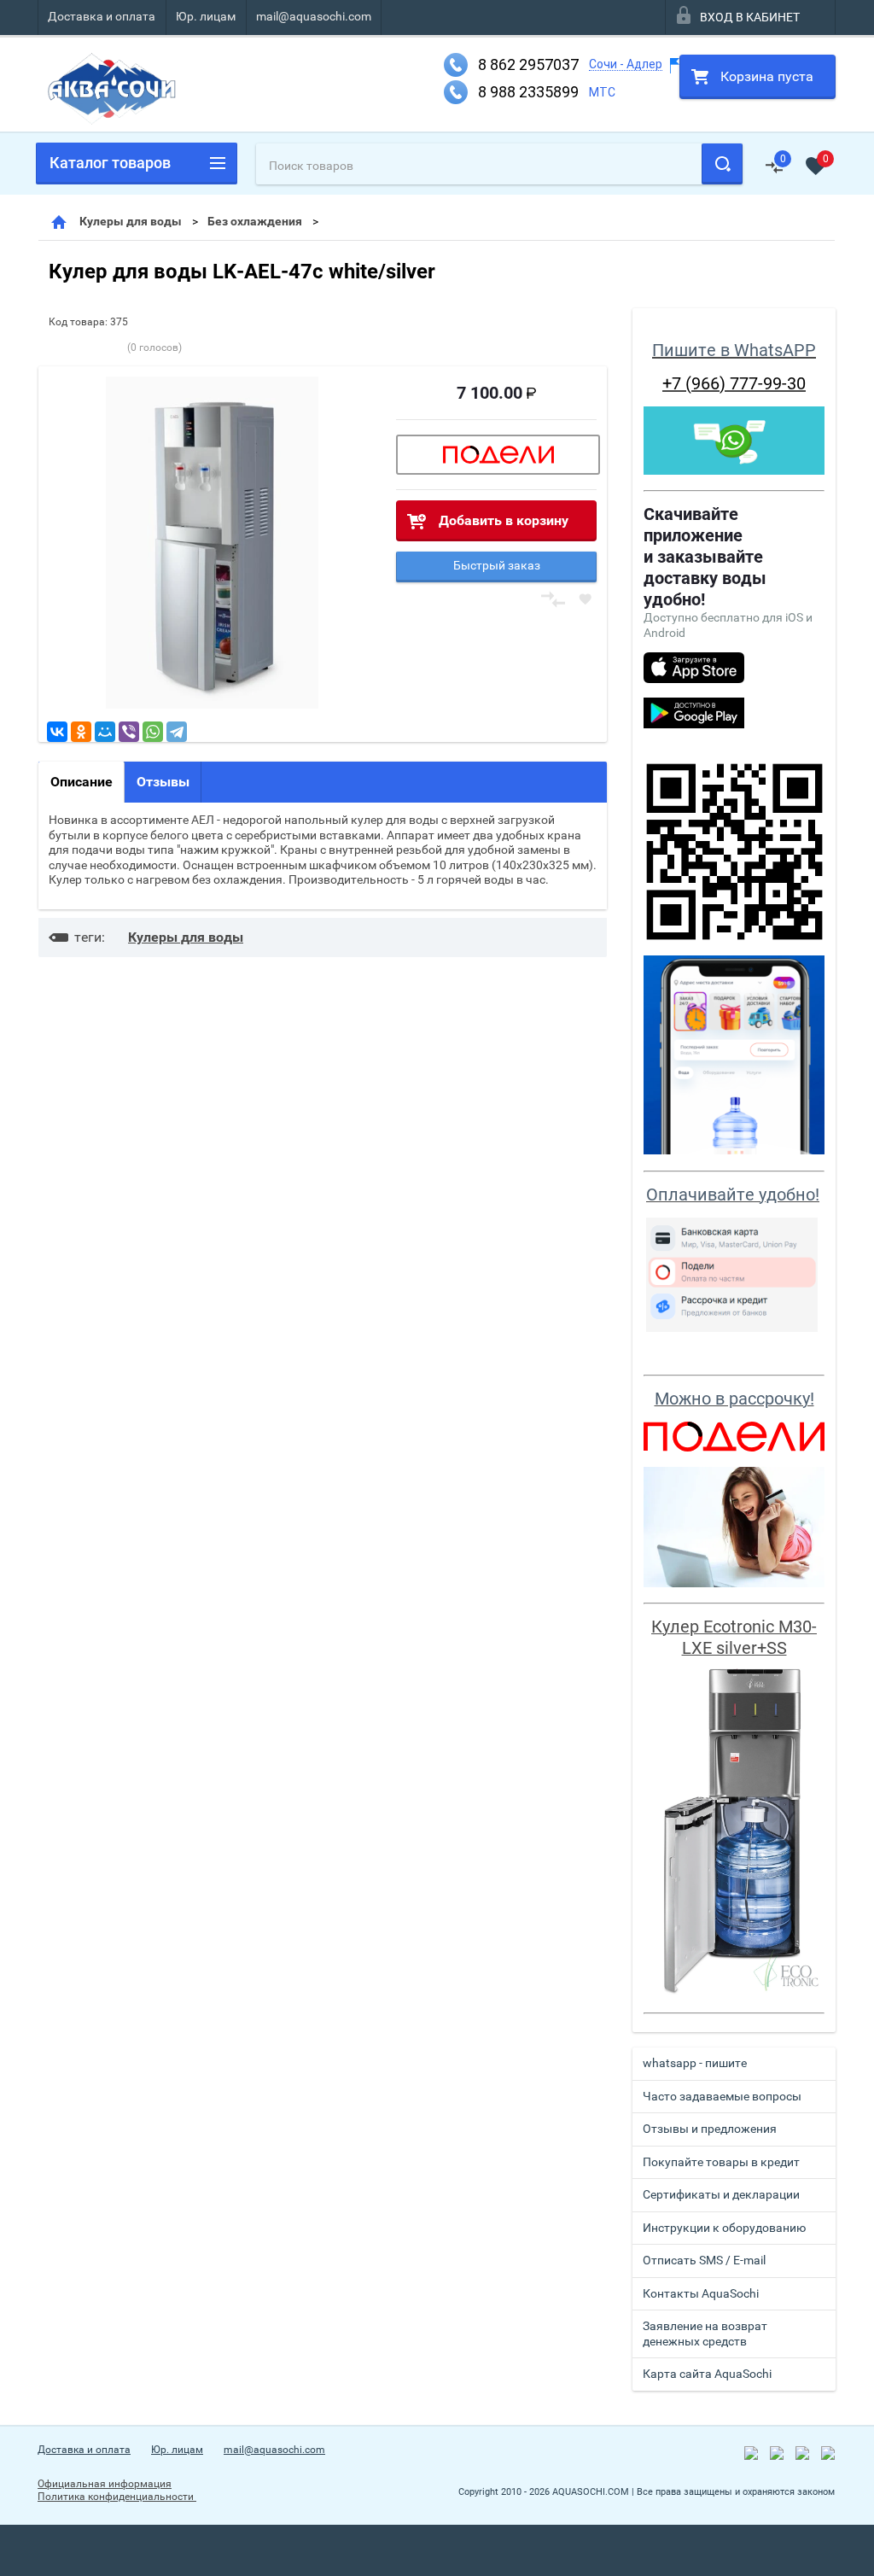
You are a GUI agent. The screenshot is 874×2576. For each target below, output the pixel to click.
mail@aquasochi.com (314, 16)
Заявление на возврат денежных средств (705, 2334)
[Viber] (129, 732)
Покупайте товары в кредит (721, 2162)
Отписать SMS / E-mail (704, 2260)
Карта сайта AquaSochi (707, 2374)
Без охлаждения (255, 221)
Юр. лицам (206, 16)
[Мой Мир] (105, 732)
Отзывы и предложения (710, 2129)
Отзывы (163, 782)
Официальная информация (105, 2484)
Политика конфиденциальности (117, 2497)
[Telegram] (177, 732)
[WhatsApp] (153, 732)
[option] (212, 543)
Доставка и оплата (102, 16)
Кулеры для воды (131, 221)
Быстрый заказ (497, 565)
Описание (82, 782)
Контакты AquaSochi (701, 2293)
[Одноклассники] (81, 732)
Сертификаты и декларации (721, 2194)
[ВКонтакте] (57, 732)
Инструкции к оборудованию (724, 2228)
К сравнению (553, 600)
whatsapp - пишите (695, 2063)
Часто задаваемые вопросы (722, 2096)
